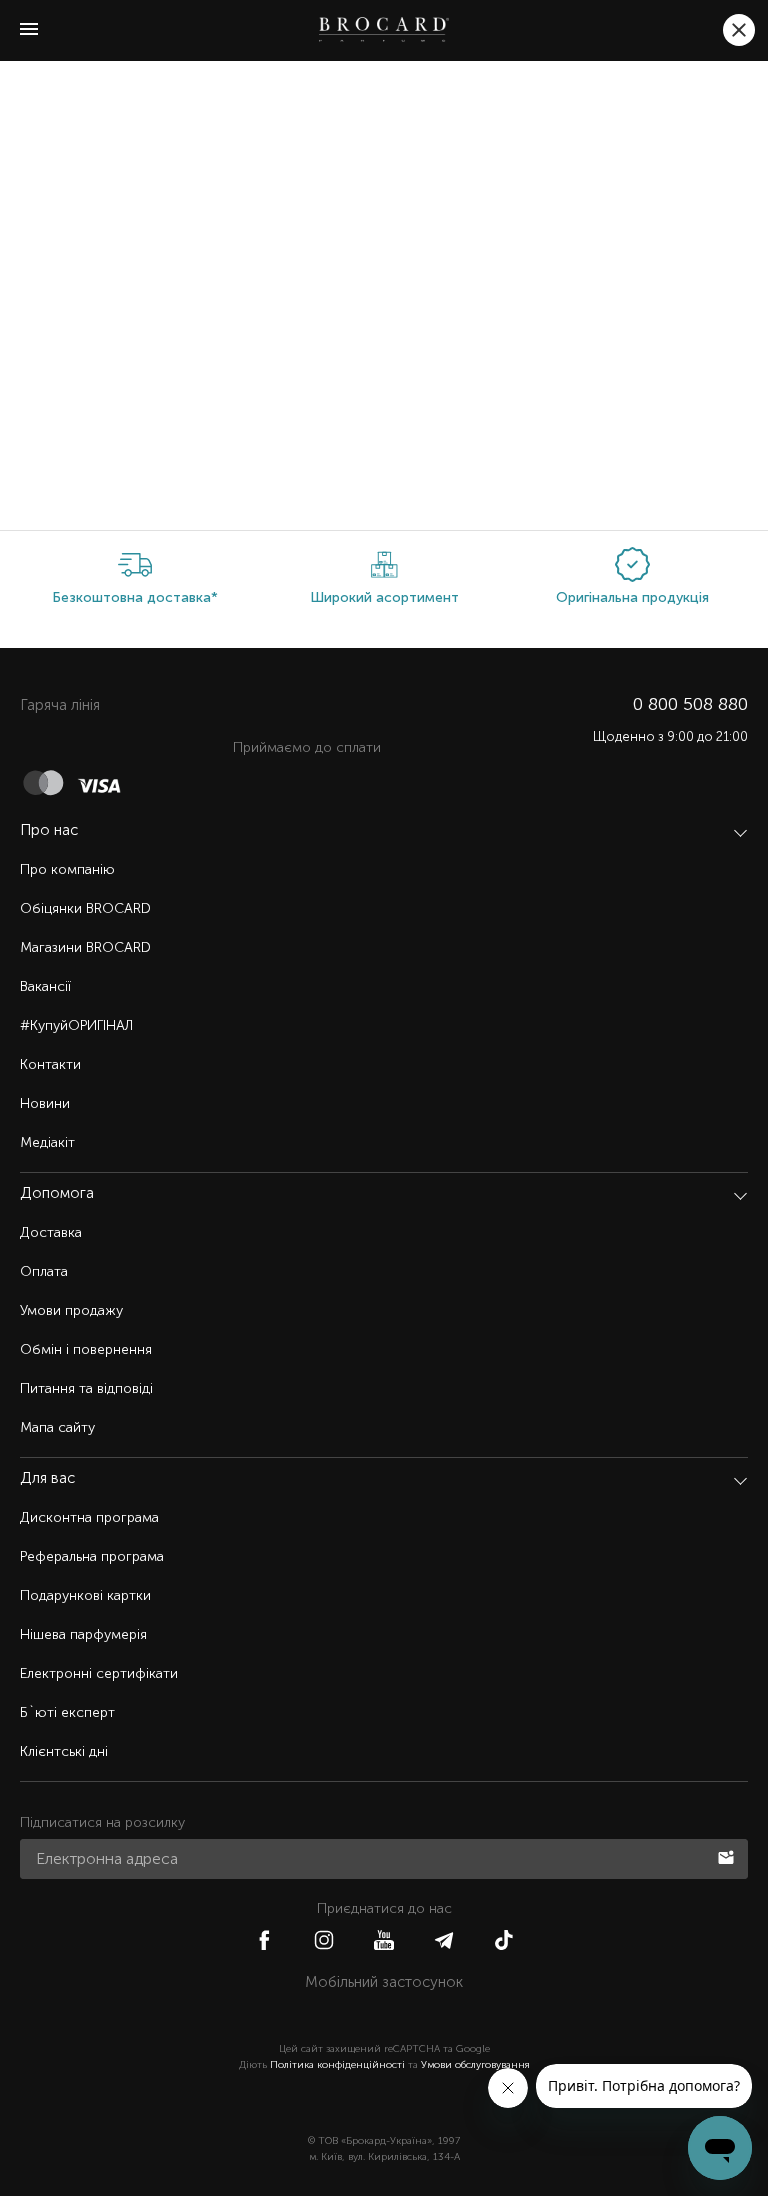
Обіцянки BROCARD (85, 908)
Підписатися (728, 1856)
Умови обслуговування (475, 2065)
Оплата (44, 1271)
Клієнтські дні (64, 1751)
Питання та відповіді (86, 1388)
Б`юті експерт (67, 1712)
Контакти (50, 1064)
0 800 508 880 (690, 704)
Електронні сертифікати (99, 1673)
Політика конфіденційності (337, 2065)
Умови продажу (71, 1310)
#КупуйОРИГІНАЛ (76, 1025)
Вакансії (45, 986)
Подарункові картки (85, 1595)
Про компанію (67, 869)
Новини (45, 1103)
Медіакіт (47, 1142)
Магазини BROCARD (85, 947)
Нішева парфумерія (83, 1634)
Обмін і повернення (86, 1349)
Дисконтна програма (89, 1517)
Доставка (51, 1232)
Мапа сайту (57, 1427)
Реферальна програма (92, 1556)
